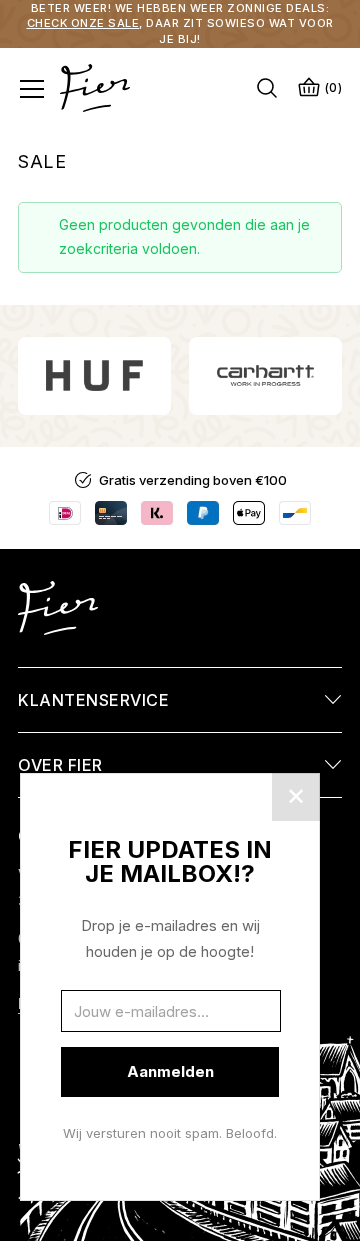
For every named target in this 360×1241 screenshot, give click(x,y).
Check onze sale (83, 23)
